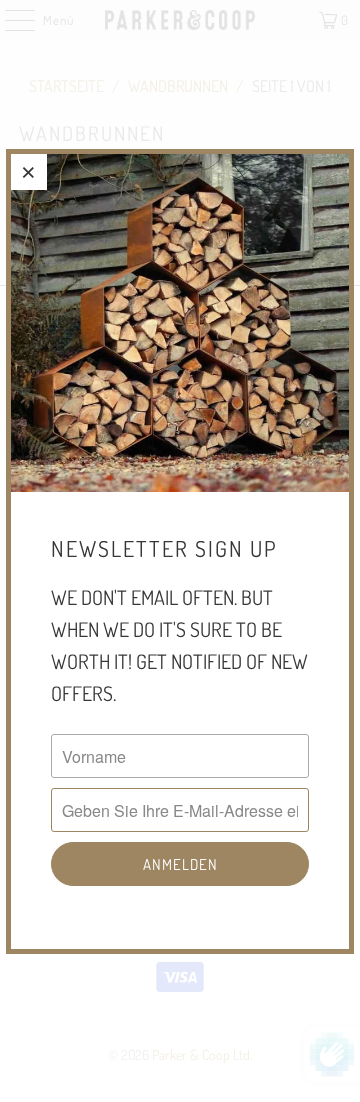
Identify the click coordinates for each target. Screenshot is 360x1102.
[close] (29, 172)
